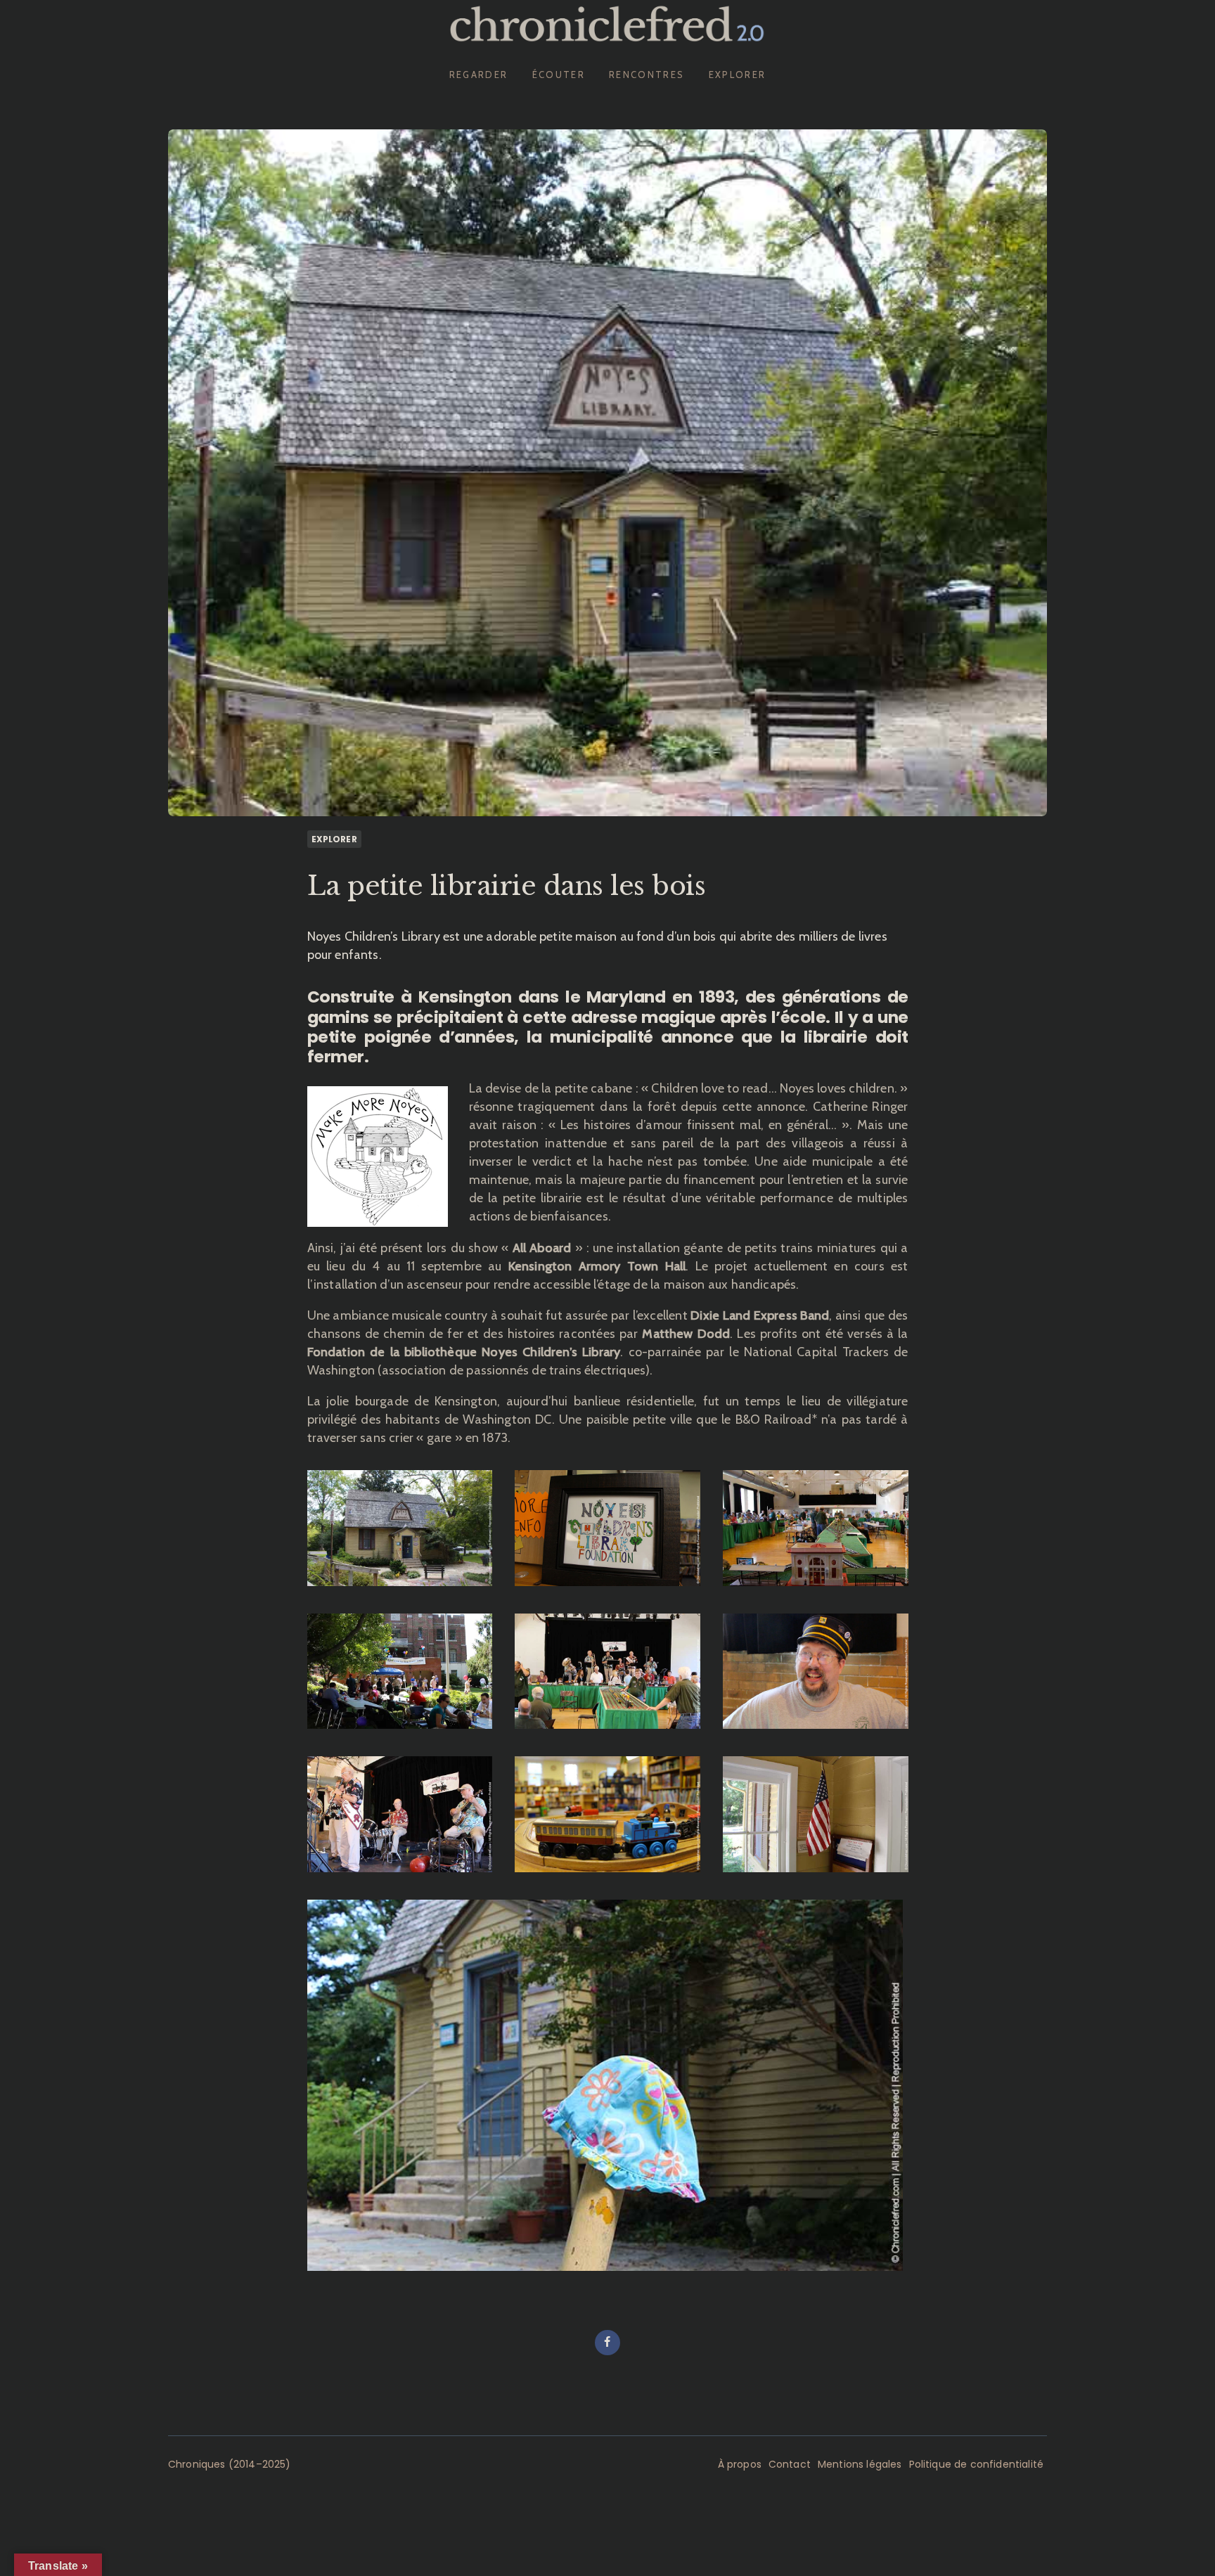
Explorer (334, 839)
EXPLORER (738, 75)
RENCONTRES (647, 75)
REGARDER (479, 75)
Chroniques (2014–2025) (230, 2464)
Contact (790, 2464)
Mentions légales (860, 2464)
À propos (740, 2464)
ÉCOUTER (559, 75)
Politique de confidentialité (976, 2464)
